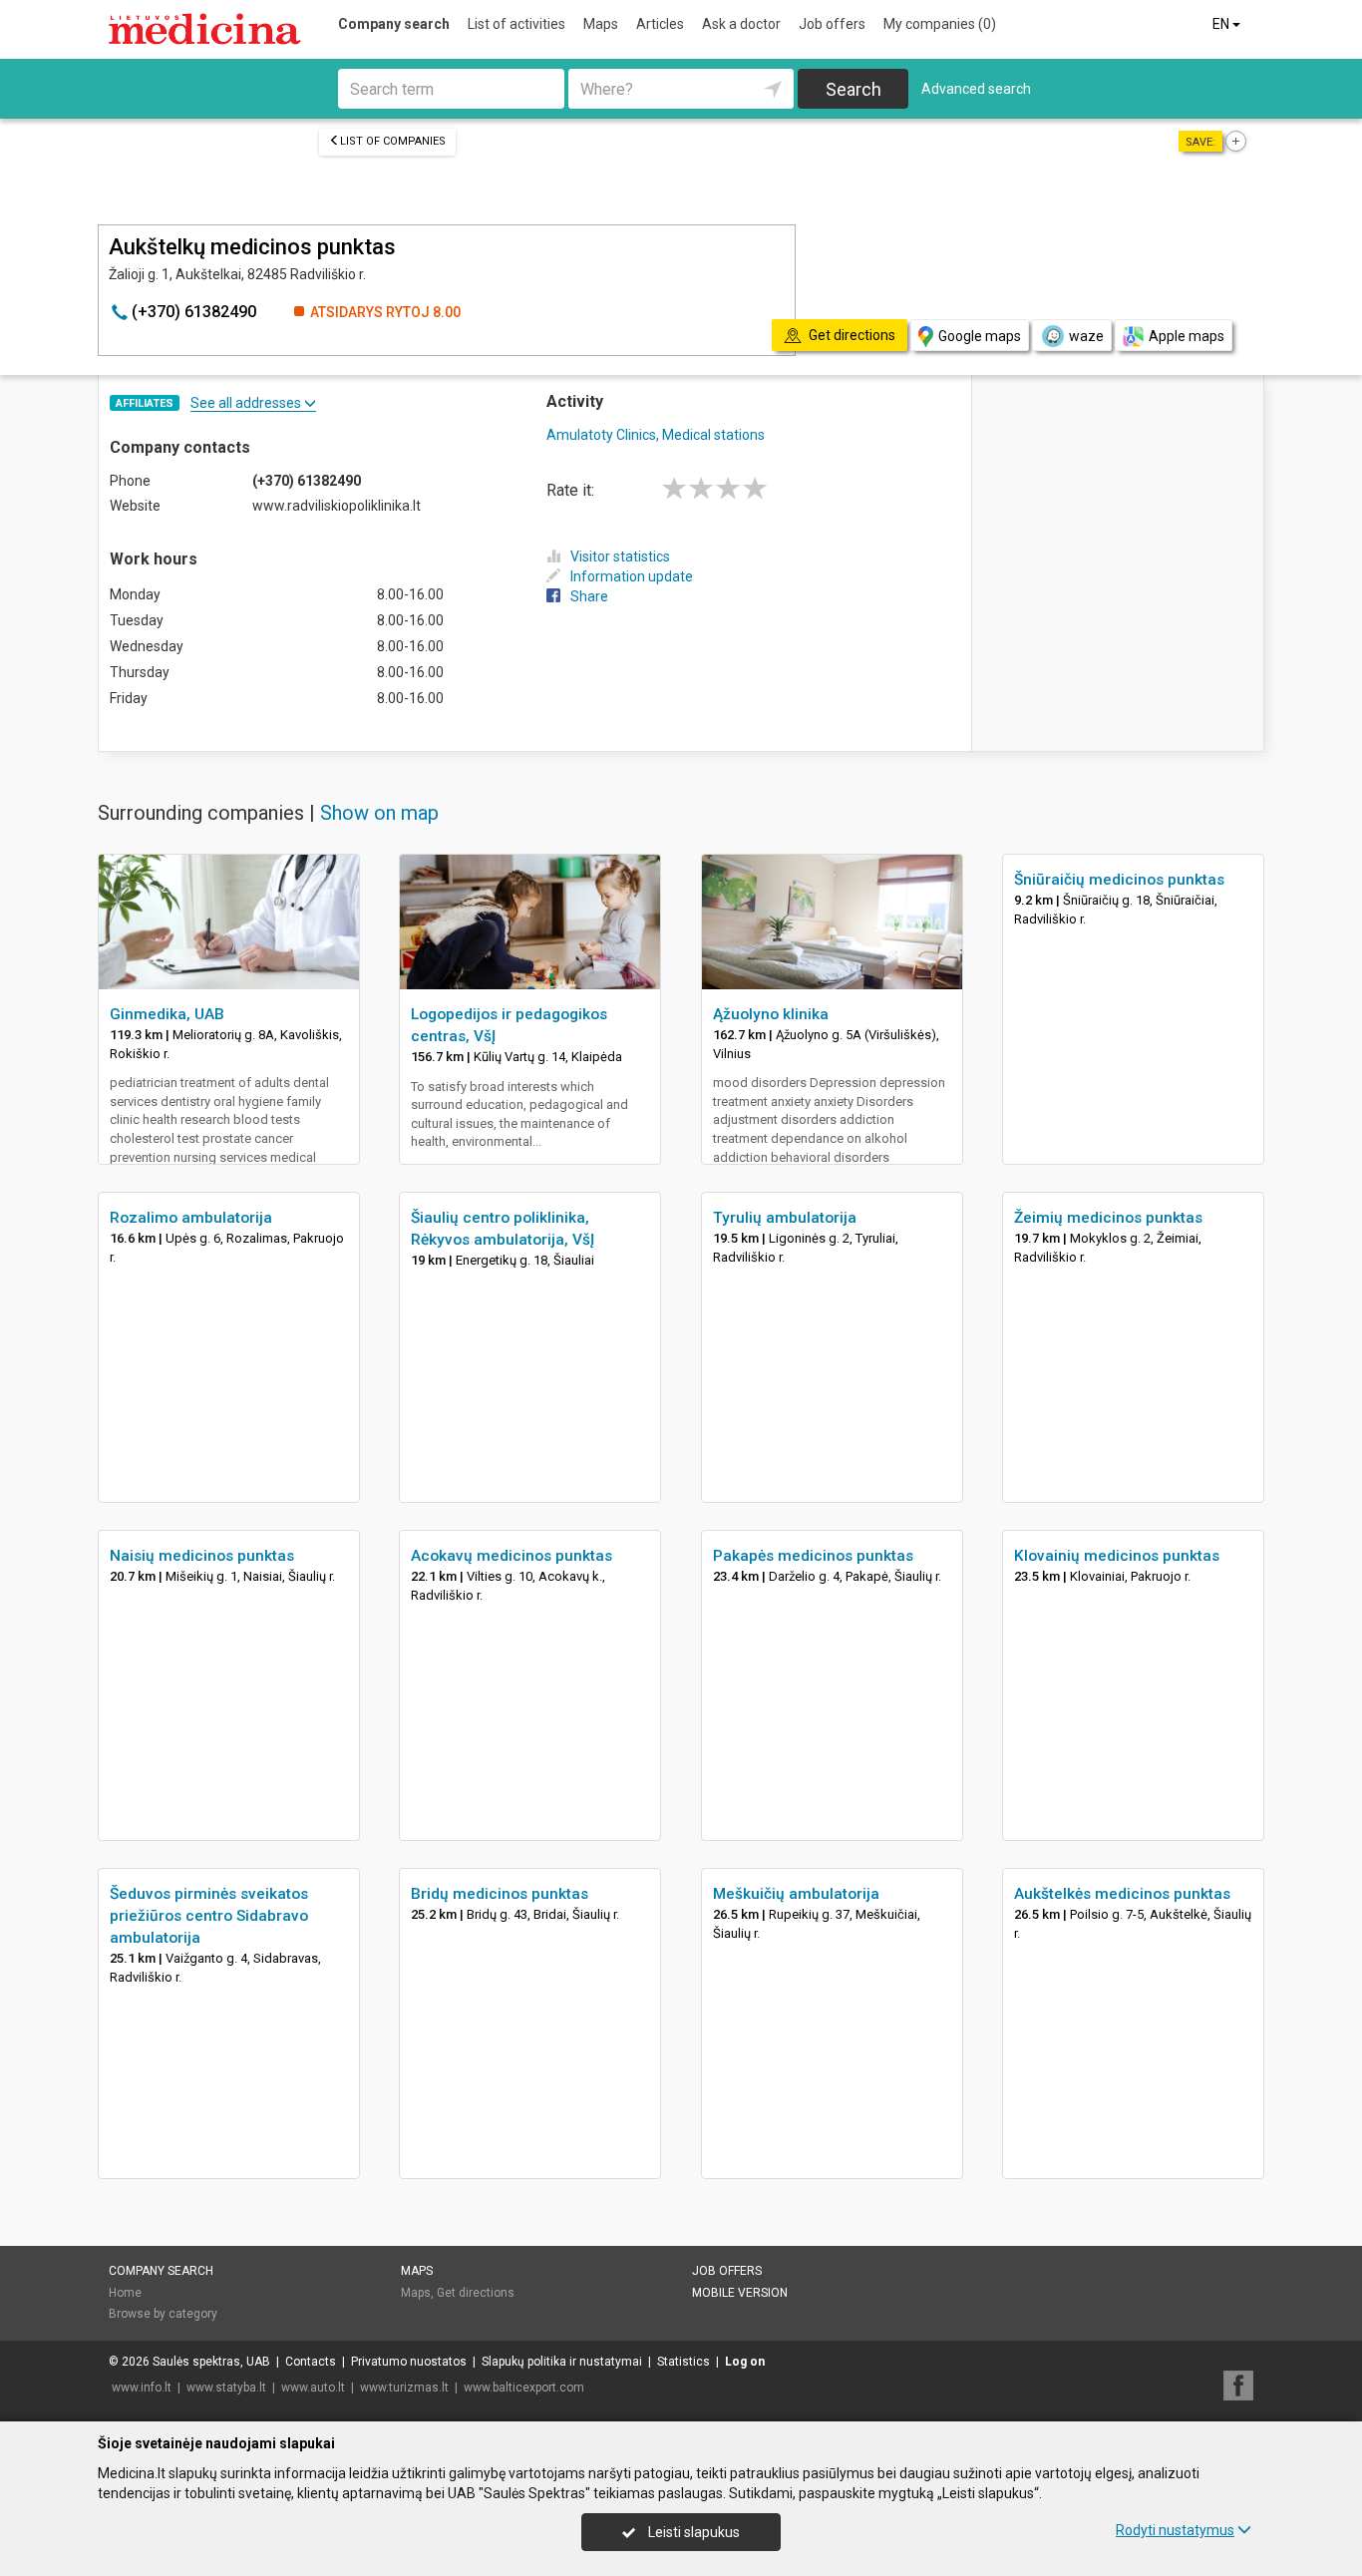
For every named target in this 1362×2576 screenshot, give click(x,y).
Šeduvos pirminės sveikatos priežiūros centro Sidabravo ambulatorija (209, 1916)
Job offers (832, 24)
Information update (632, 576)
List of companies (393, 141)
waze (1086, 336)
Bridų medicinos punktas (500, 1894)
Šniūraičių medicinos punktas (1119, 880)
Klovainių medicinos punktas (1117, 1556)
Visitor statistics (620, 556)
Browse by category (163, 2314)
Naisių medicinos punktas (202, 1556)
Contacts (311, 2362)
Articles (660, 24)
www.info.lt (142, 2388)
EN (1222, 24)
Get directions (476, 2293)
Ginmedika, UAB (167, 1014)
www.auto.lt (313, 2388)
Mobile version (740, 2293)
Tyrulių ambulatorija (785, 1218)
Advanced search (976, 89)
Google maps (980, 336)
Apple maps (1187, 336)
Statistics (683, 2362)
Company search (394, 24)
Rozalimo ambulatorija (191, 1218)
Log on (745, 2362)
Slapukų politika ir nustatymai (562, 2362)
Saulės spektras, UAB (211, 2362)
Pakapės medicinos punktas (813, 1556)
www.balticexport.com (524, 2388)
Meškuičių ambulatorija (796, 1894)
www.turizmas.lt (404, 2388)
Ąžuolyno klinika (771, 1014)
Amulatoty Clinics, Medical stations (656, 435)
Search (853, 89)
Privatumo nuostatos (409, 2362)
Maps (601, 24)
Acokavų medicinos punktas (511, 1556)
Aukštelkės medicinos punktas (1122, 1894)
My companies (940, 24)
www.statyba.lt (226, 2388)
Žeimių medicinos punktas (1108, 1218)
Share (589, 596)
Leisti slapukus (692, 2532)
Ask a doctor (741, 24)
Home (125, 2293)
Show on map (379, 813)
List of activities (516, 24)
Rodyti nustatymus (1175, 2530)
